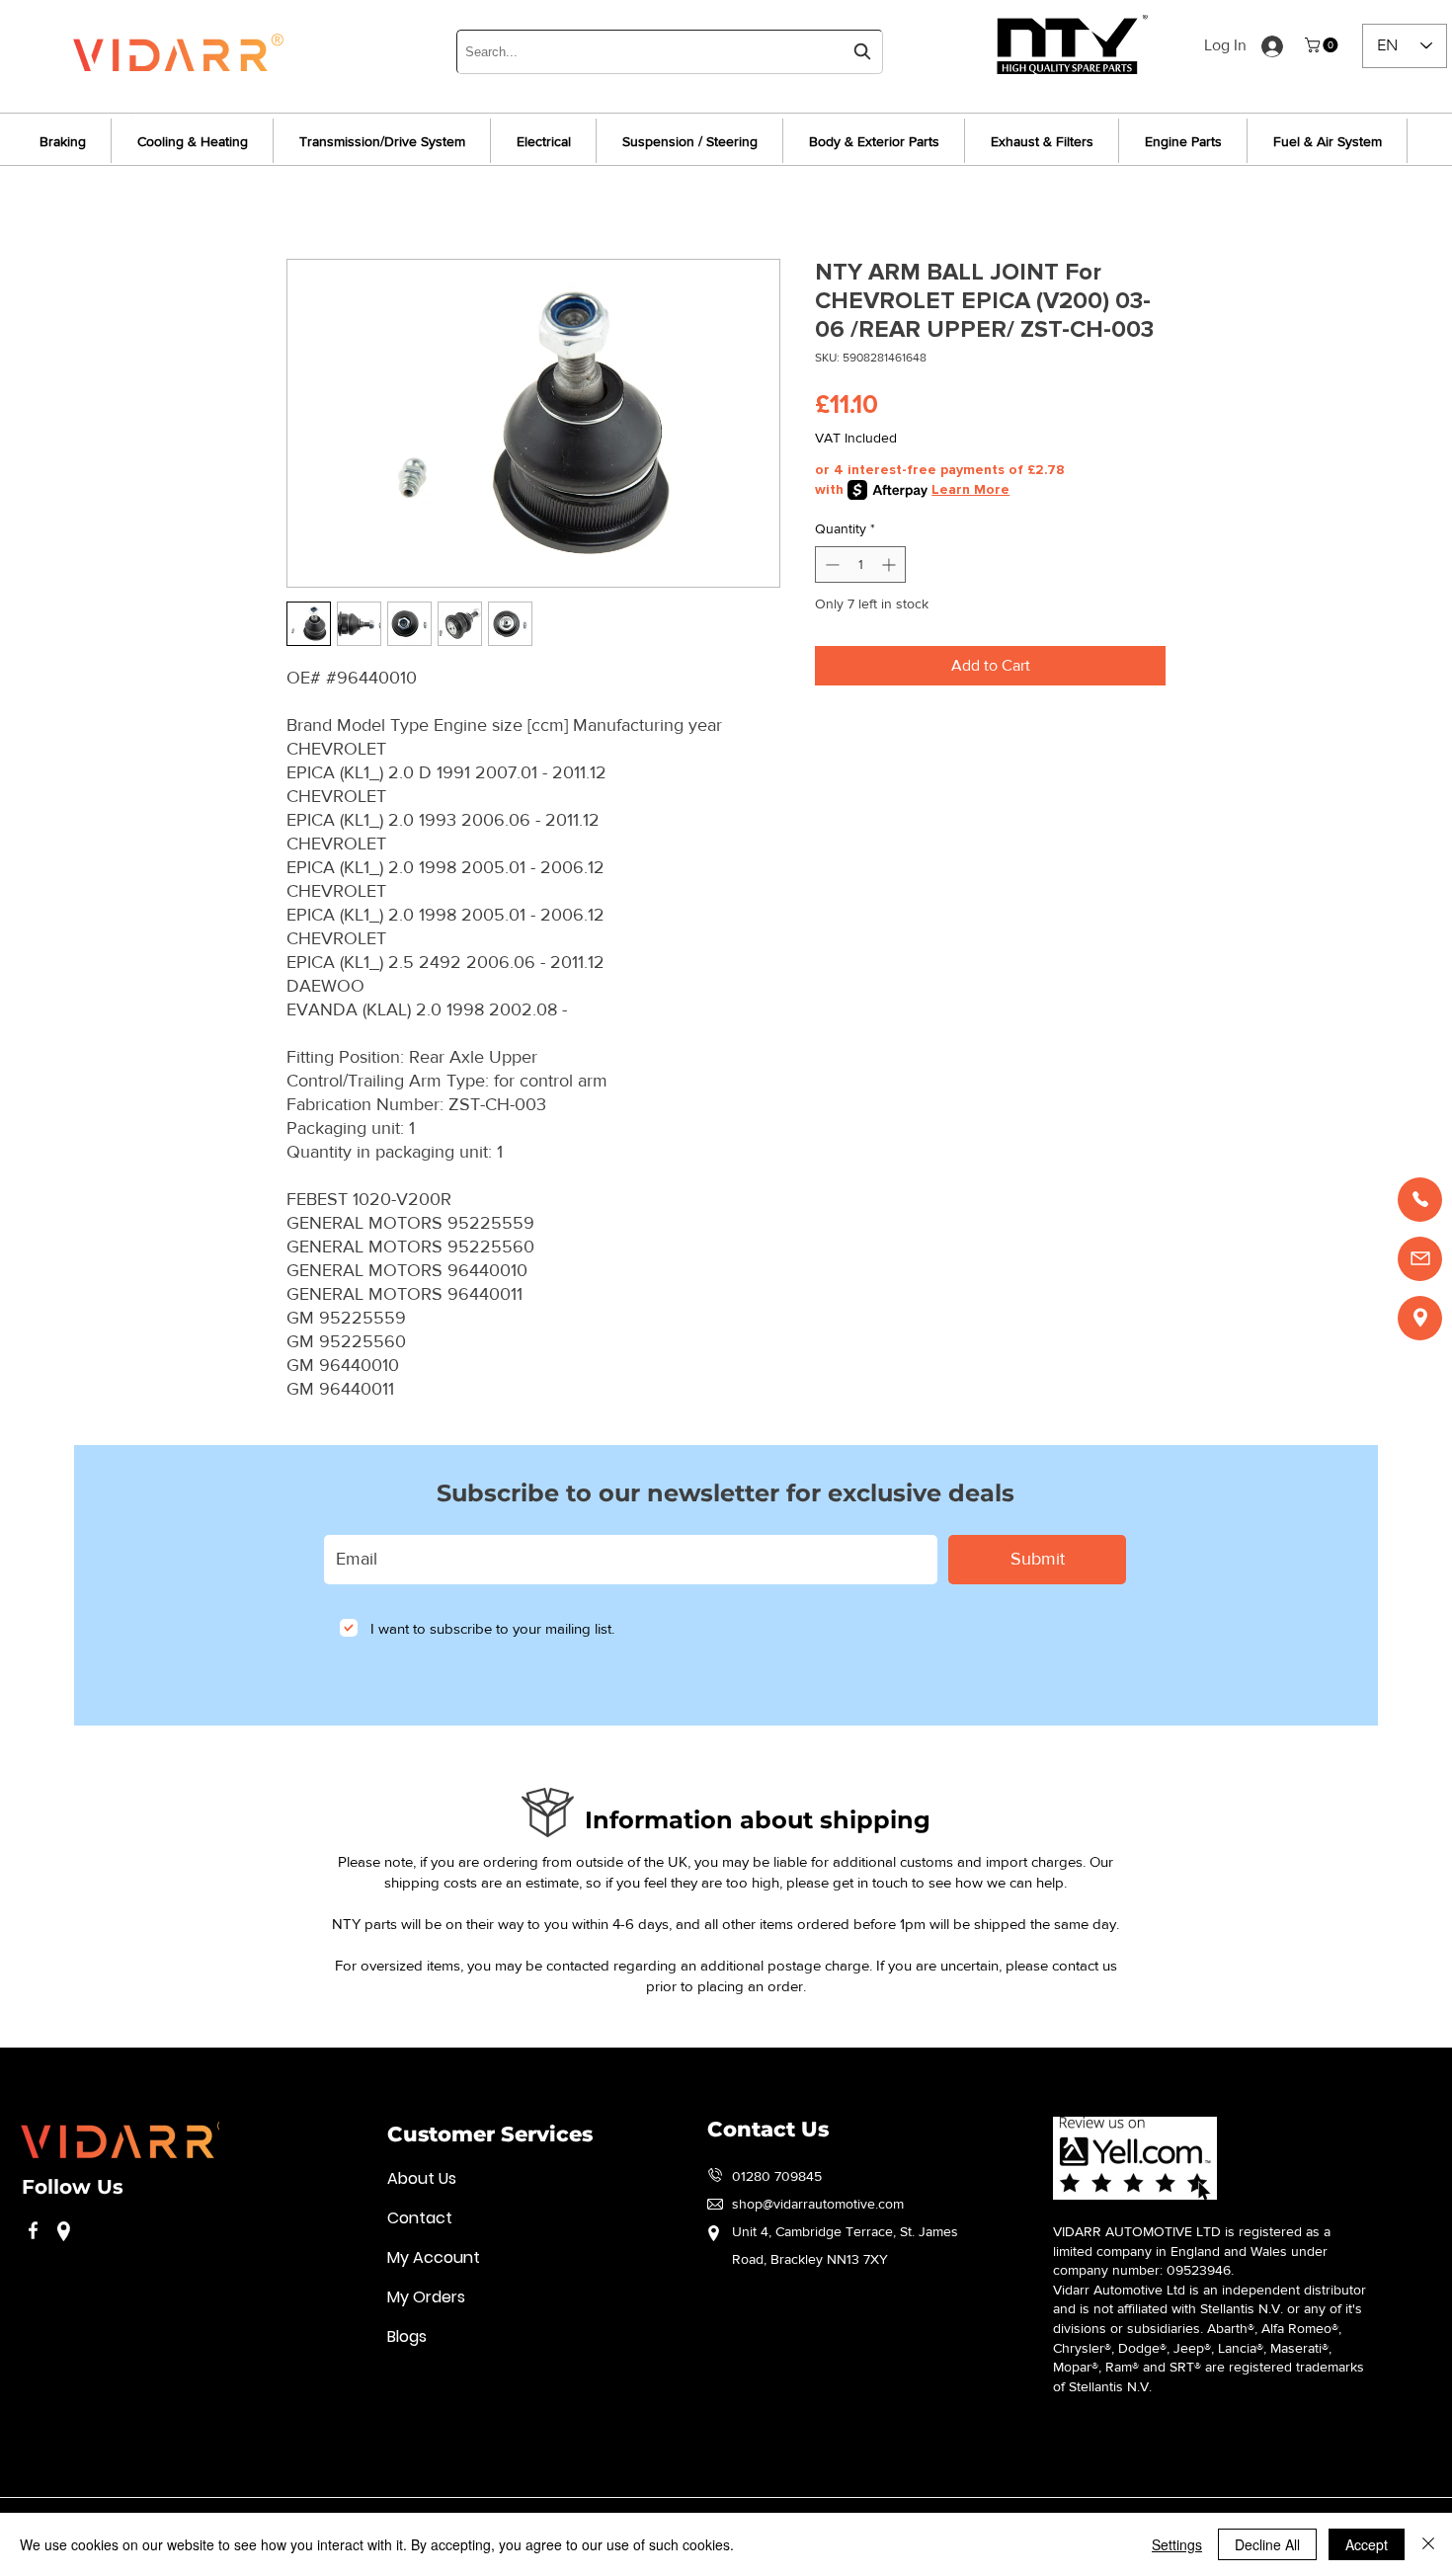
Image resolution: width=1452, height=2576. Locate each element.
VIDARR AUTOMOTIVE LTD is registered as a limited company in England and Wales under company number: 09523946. (1192, 2251)
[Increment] (890, 564)
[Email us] (1420, 1259)
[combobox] (670, 52)
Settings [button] (1177, 2544)
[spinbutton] (860, 564)
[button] (1323, 45)
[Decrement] (830, 564)
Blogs (407, 2336)
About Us (422, 2178)
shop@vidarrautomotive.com (818, 2204)
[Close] (1428, 2544)
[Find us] (1420, 1318)
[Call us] (1420, 1200)
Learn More (970, 489)
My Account (434, 2257)
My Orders (426, 2297)
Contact (420, 2218)
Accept (1367, 2544)
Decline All (1267, 2544)
